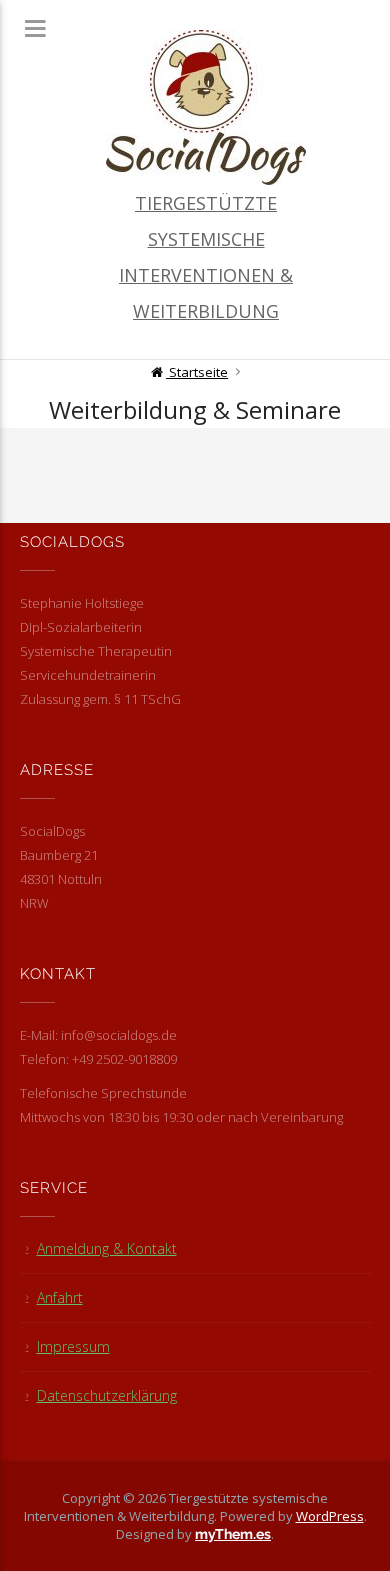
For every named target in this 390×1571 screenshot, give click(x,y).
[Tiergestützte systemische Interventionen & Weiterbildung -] (206, 107)
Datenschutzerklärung (107, 1395)
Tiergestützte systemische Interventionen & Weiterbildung (206, 257)
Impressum (73, 1346)
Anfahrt (60, 1297)
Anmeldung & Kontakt (107, 1248)
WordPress (330, 1516)
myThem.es (233, 1534)
